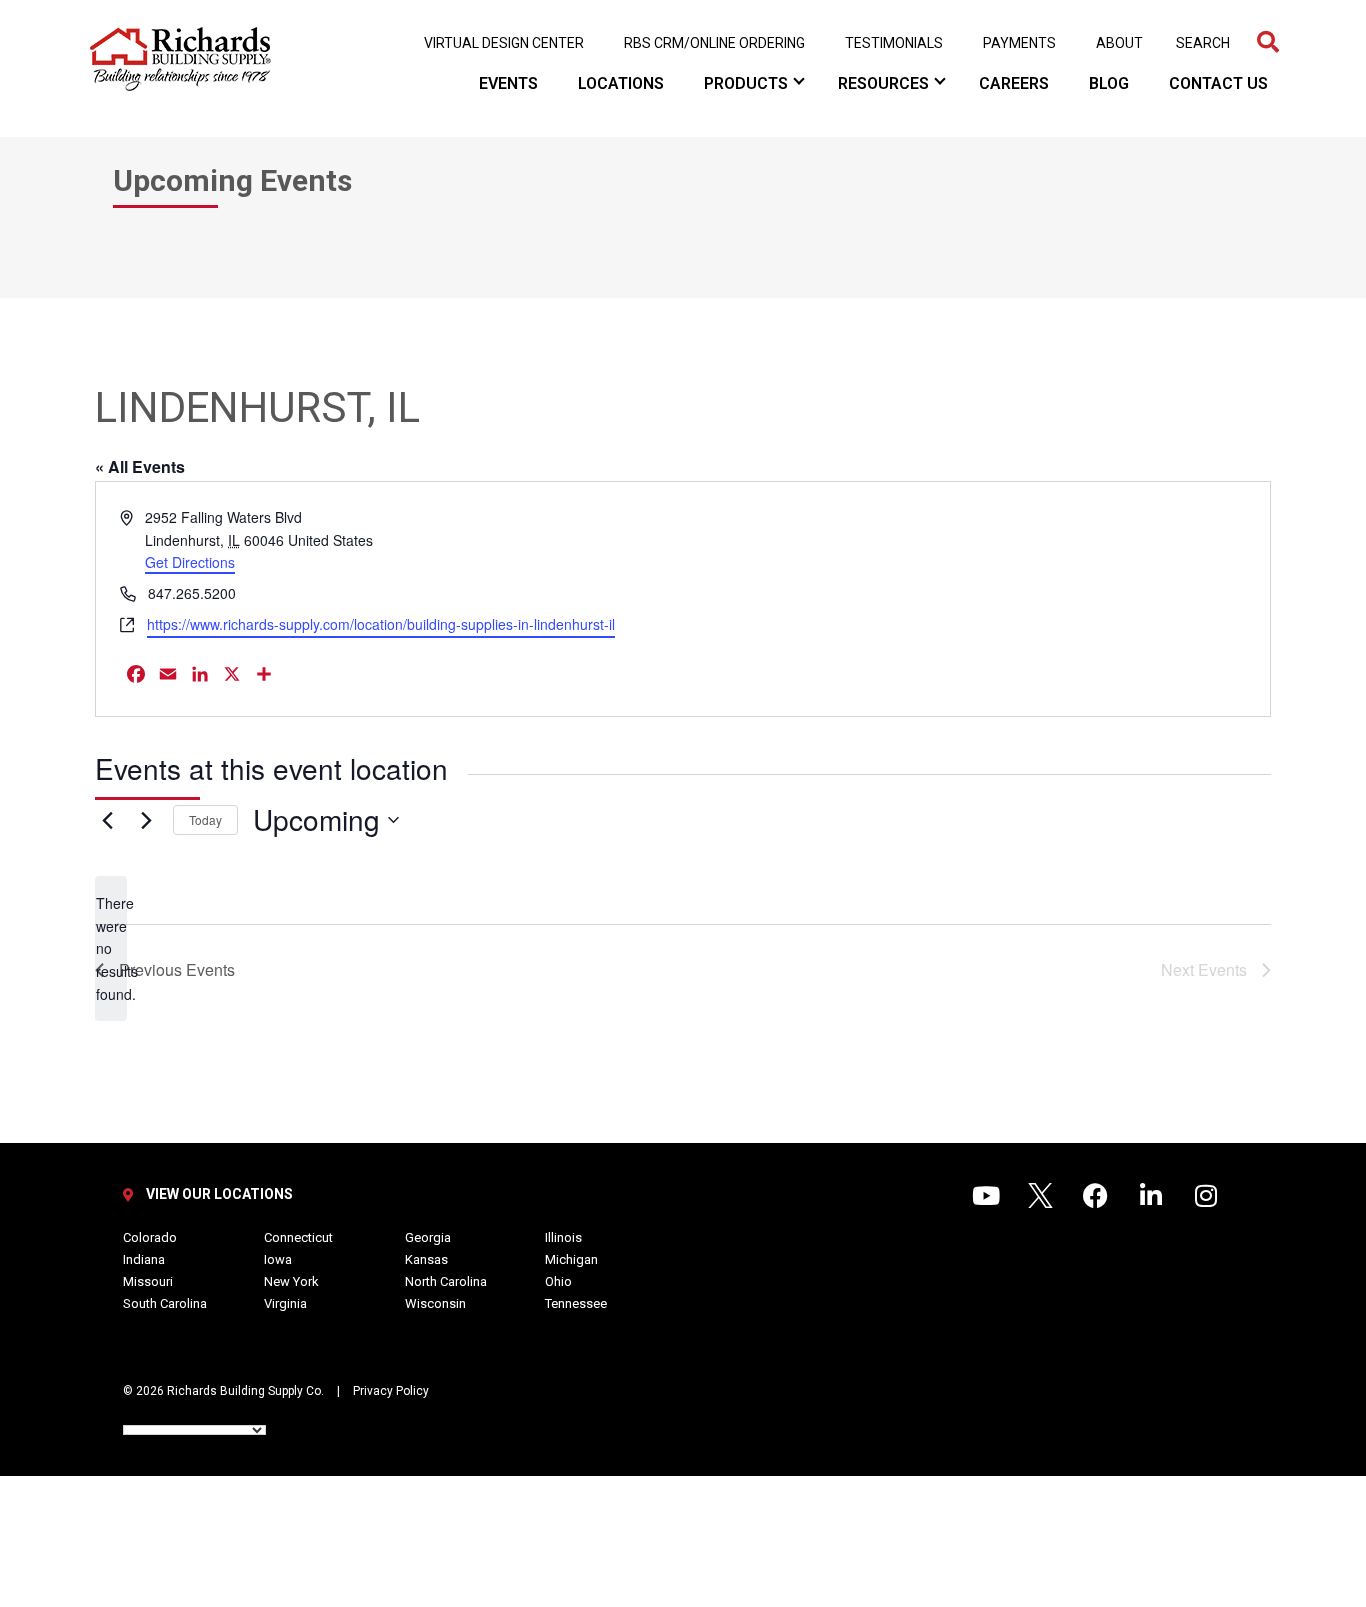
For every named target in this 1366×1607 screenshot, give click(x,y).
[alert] (111, 948)
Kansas (426, 1259)
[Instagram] (1218, 1208)
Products (746, 83)
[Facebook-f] (1108, 1208)
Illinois (563, 1237)
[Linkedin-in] (1163, 1208)
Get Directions (190, 562)
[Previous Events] (107, 820)
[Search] (1268, 42)
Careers (1014, 83)
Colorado (150, 1237)
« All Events (140, 466)
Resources (883, 83)
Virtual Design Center (504, 43)
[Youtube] (998, 1208)
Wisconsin (435, 1303)
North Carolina (446, 1281)
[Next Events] (146, 820)
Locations (621, 83)
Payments (1019, 43)
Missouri (148, 1281)
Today (205, 819)
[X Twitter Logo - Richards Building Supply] (1053, 1208)
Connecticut (298, 1237)
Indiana (144, 1259)
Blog (1109, 83)
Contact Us (1218, 83)
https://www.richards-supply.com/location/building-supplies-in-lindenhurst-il (381, 624)
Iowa (278, 1259)
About (1119, 43)
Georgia (428, 1237)
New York (291, 1281)
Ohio (558, 1281)
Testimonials (894, 43)
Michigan (571, 1259)
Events (508, 83)
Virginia (285, 1303)
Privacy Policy (391, 1391)
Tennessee (576, 1303)
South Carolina (165, 1303)
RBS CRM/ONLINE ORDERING (714, 43)
